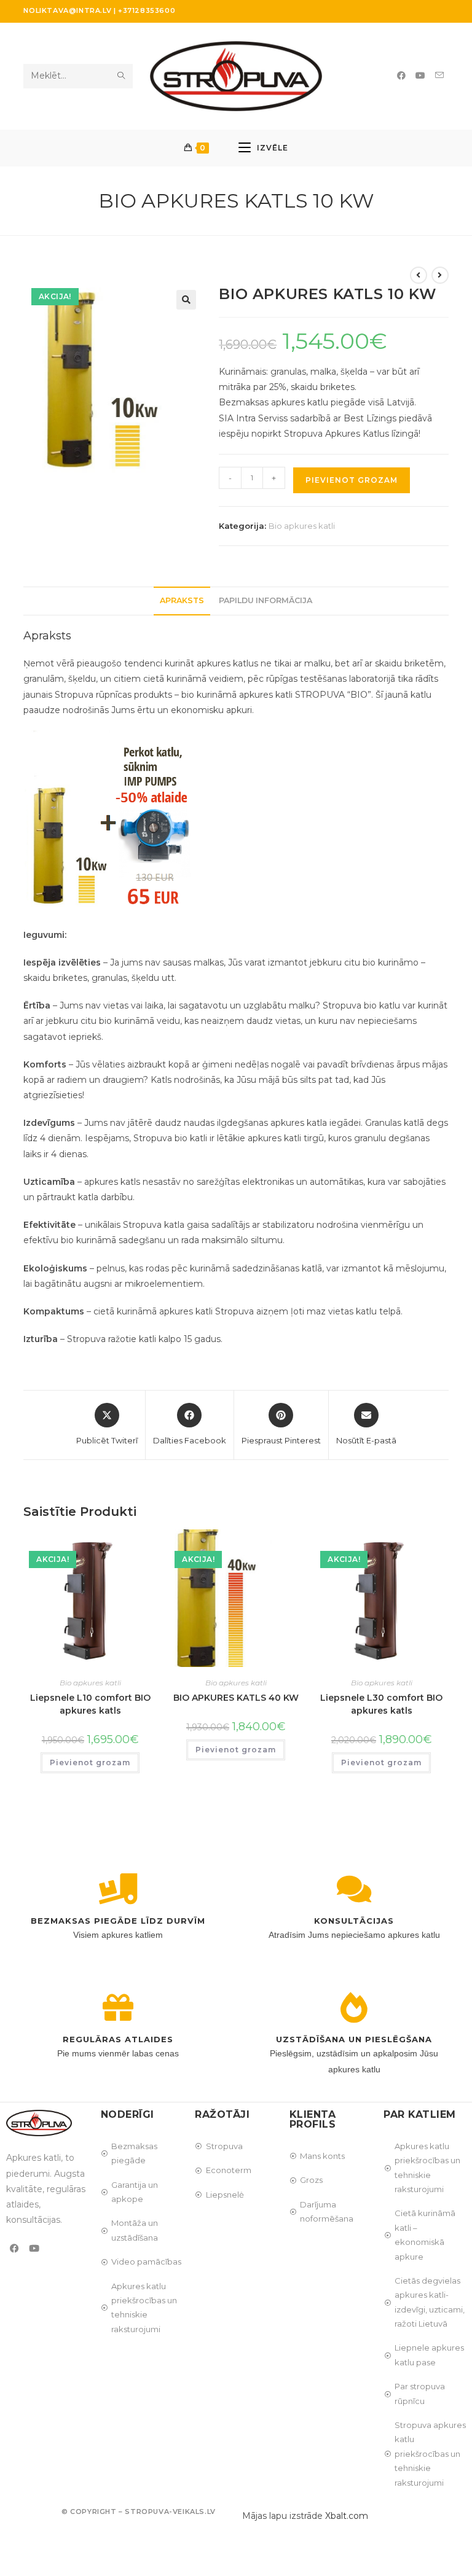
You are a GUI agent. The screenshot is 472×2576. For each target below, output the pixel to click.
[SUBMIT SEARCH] (121, 76)
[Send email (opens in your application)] (439, 75)
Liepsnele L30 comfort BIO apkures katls (381, 1704)
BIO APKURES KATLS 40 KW (236, 1698)
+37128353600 (147, 10)
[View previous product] (419, 275)
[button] (186, 300)
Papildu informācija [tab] (265, 600)
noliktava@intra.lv (67, 10)
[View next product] (440, 275)
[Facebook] (14, 2248)
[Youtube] (34, 2248)
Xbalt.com (347, 2516)
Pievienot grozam (352, 480)
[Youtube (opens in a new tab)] (420, 76)
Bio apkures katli (302, 526)
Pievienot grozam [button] (90, 1762)
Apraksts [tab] (182, 600)
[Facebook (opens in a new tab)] (401, 76)
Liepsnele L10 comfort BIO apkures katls (90, 1704)
